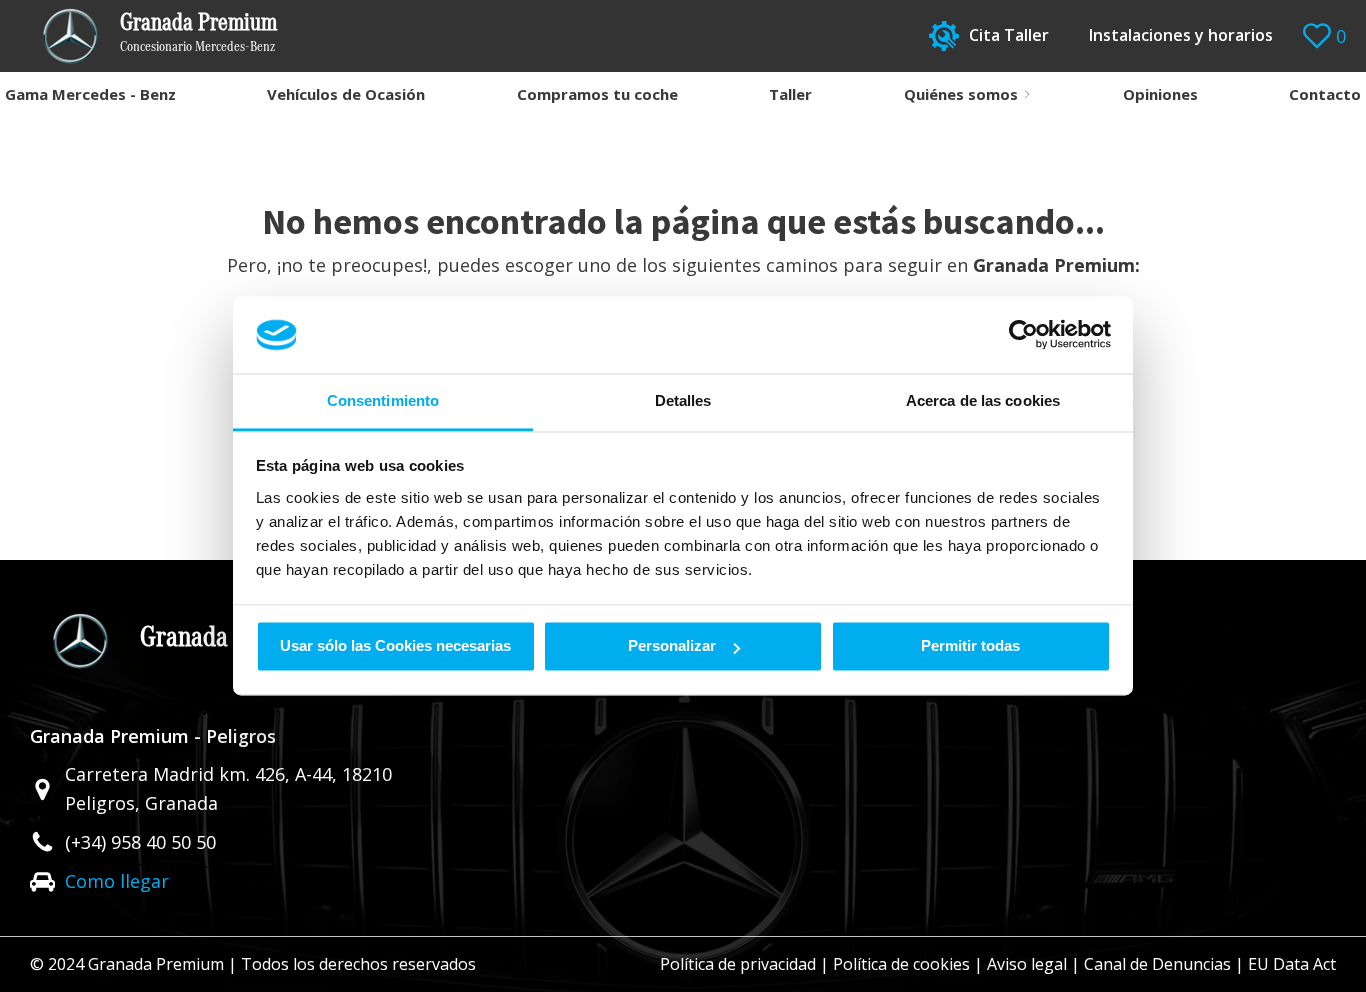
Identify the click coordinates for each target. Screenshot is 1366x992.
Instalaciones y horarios (1181, 35)
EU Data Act (1292, 964)
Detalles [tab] (683, 400)
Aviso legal (1027, 964)
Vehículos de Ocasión (346, 94)
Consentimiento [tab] (383, 400)
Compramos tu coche (597, 94)
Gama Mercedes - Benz (90, 94)
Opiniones (1160, 94)
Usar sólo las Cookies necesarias (395, 646)
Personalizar (672, 646)
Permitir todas (970, 646)
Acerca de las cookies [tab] (983, 400)
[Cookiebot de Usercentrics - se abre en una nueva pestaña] (1023, 335)
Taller (790, 94)
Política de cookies (901, 964)
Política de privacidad (738, 964)
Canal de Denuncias (1157, 964)
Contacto (1325, 94)
